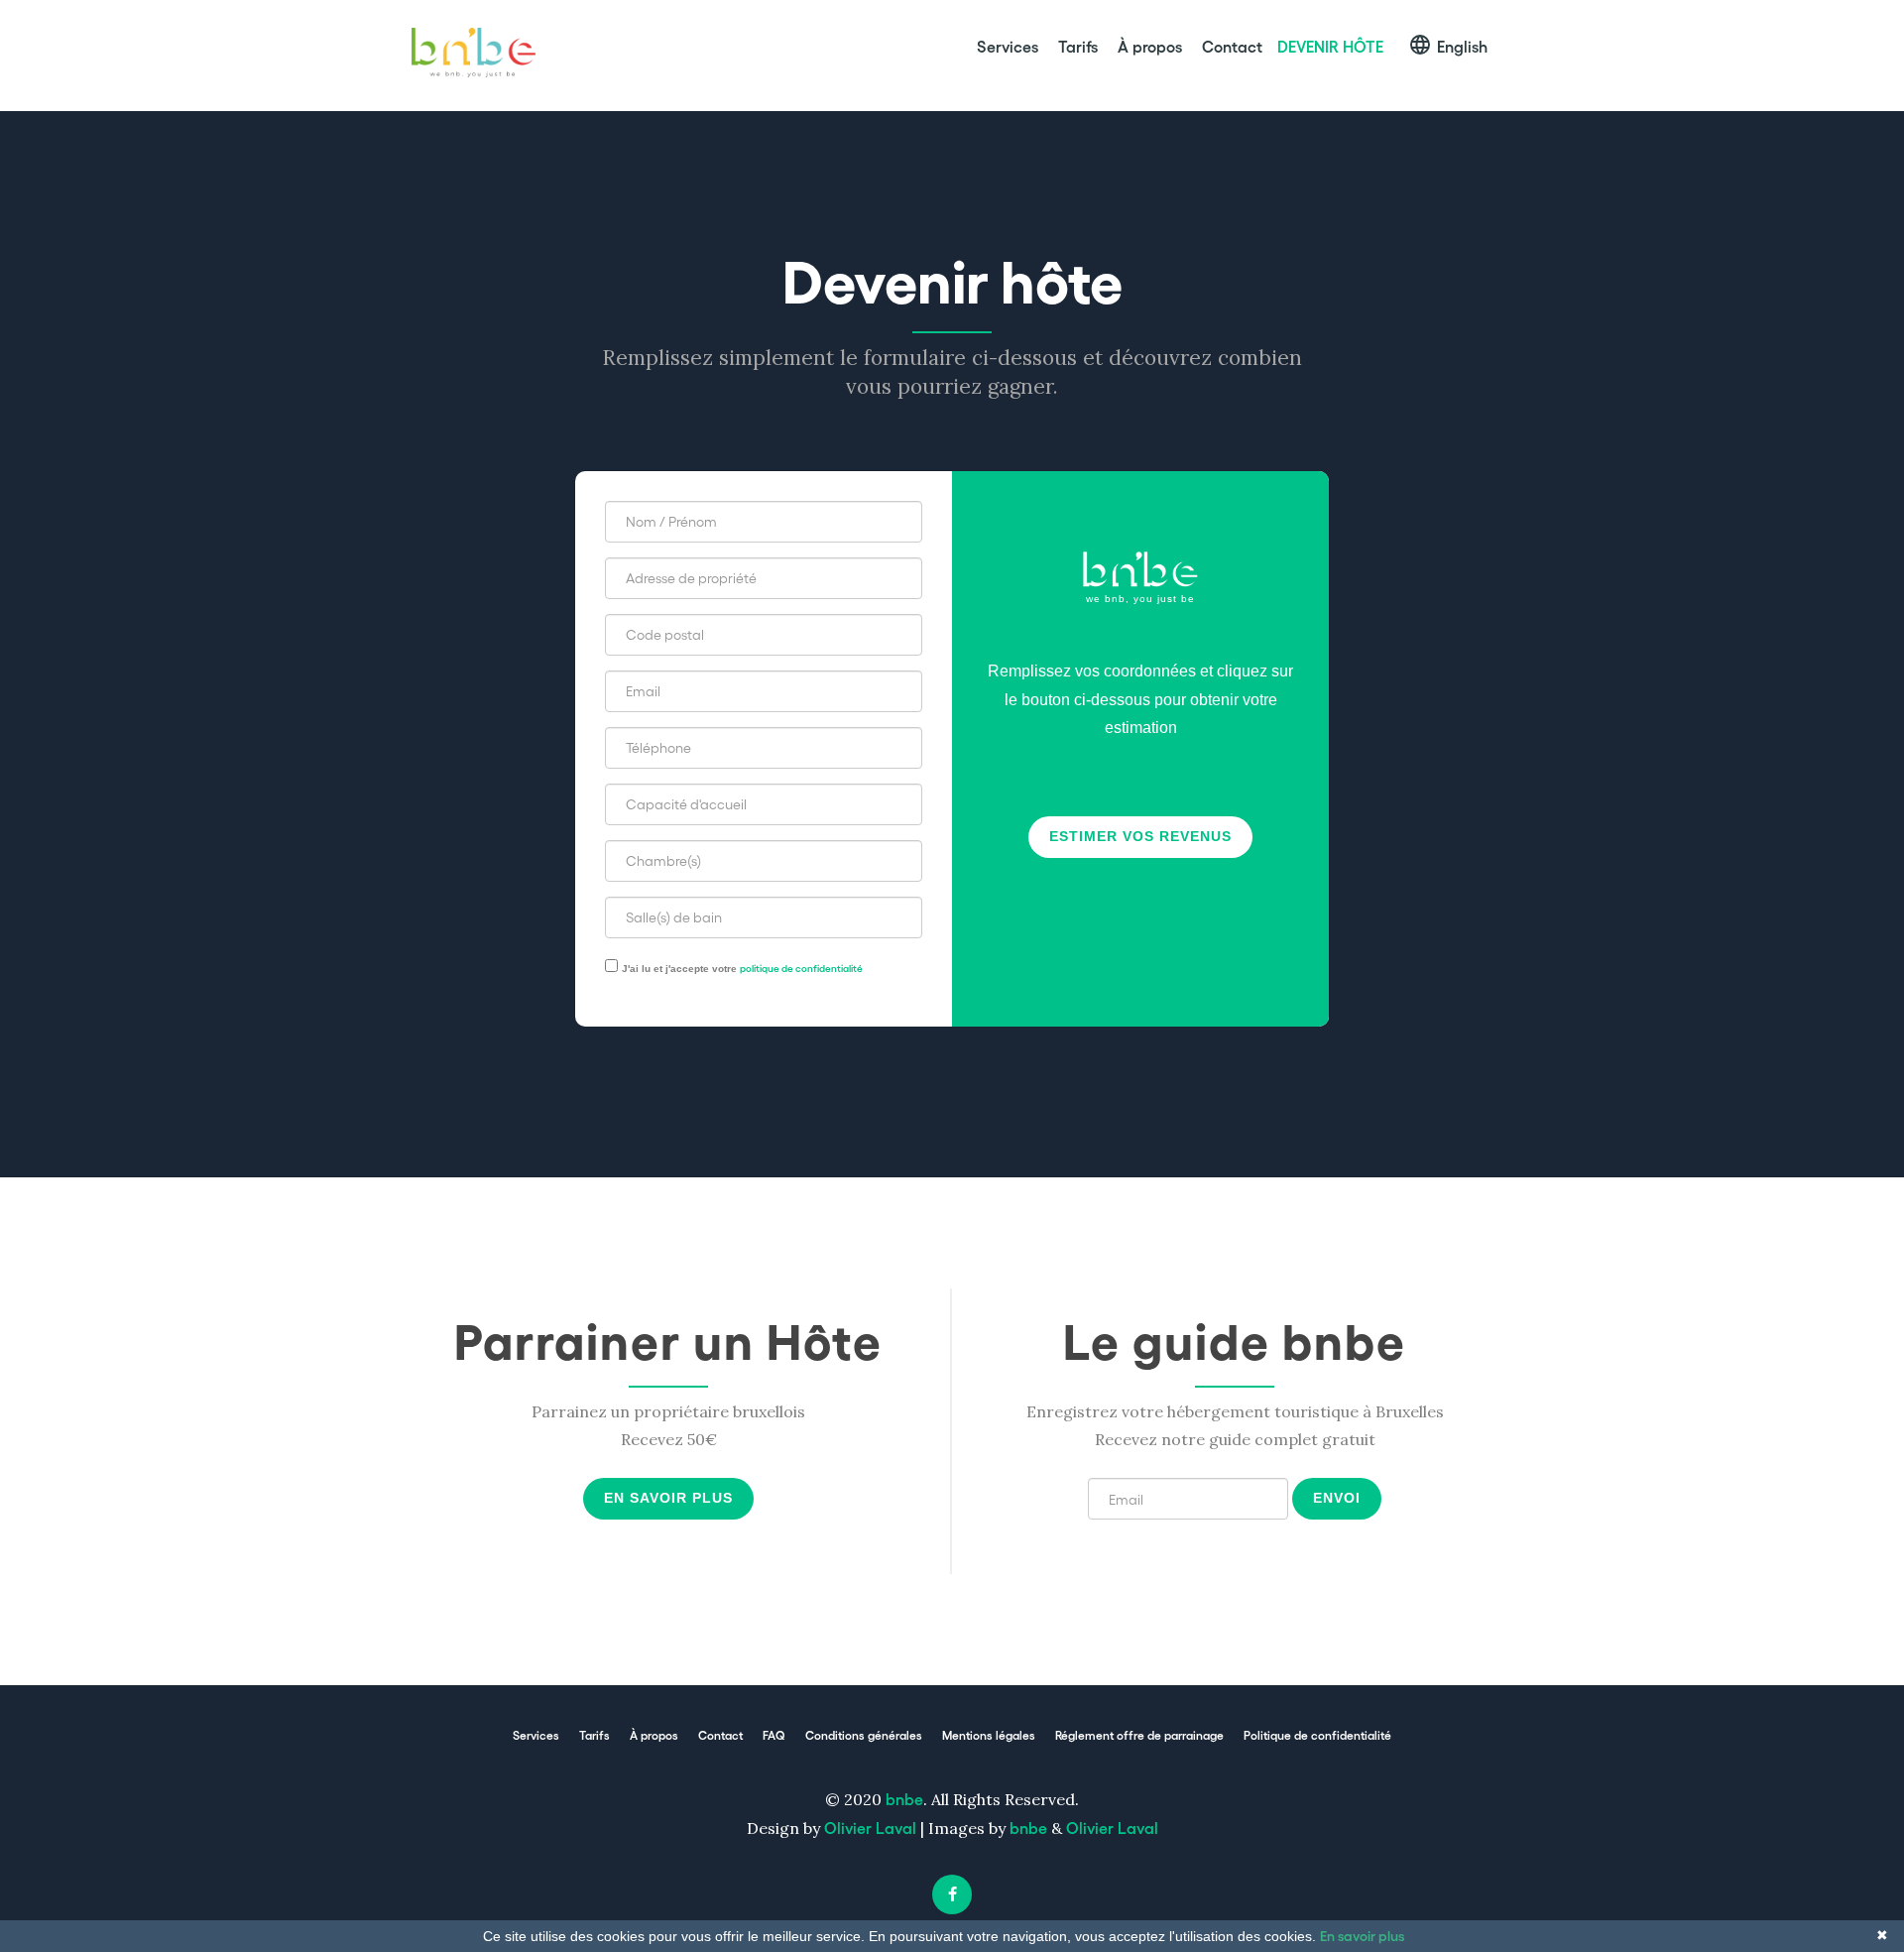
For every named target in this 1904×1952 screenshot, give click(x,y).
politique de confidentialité (801, 968)
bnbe (904, 1799)
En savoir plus (668, 1498)
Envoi (1337, 1498)
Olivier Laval (870, 1828)
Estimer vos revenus (1140, 836)
